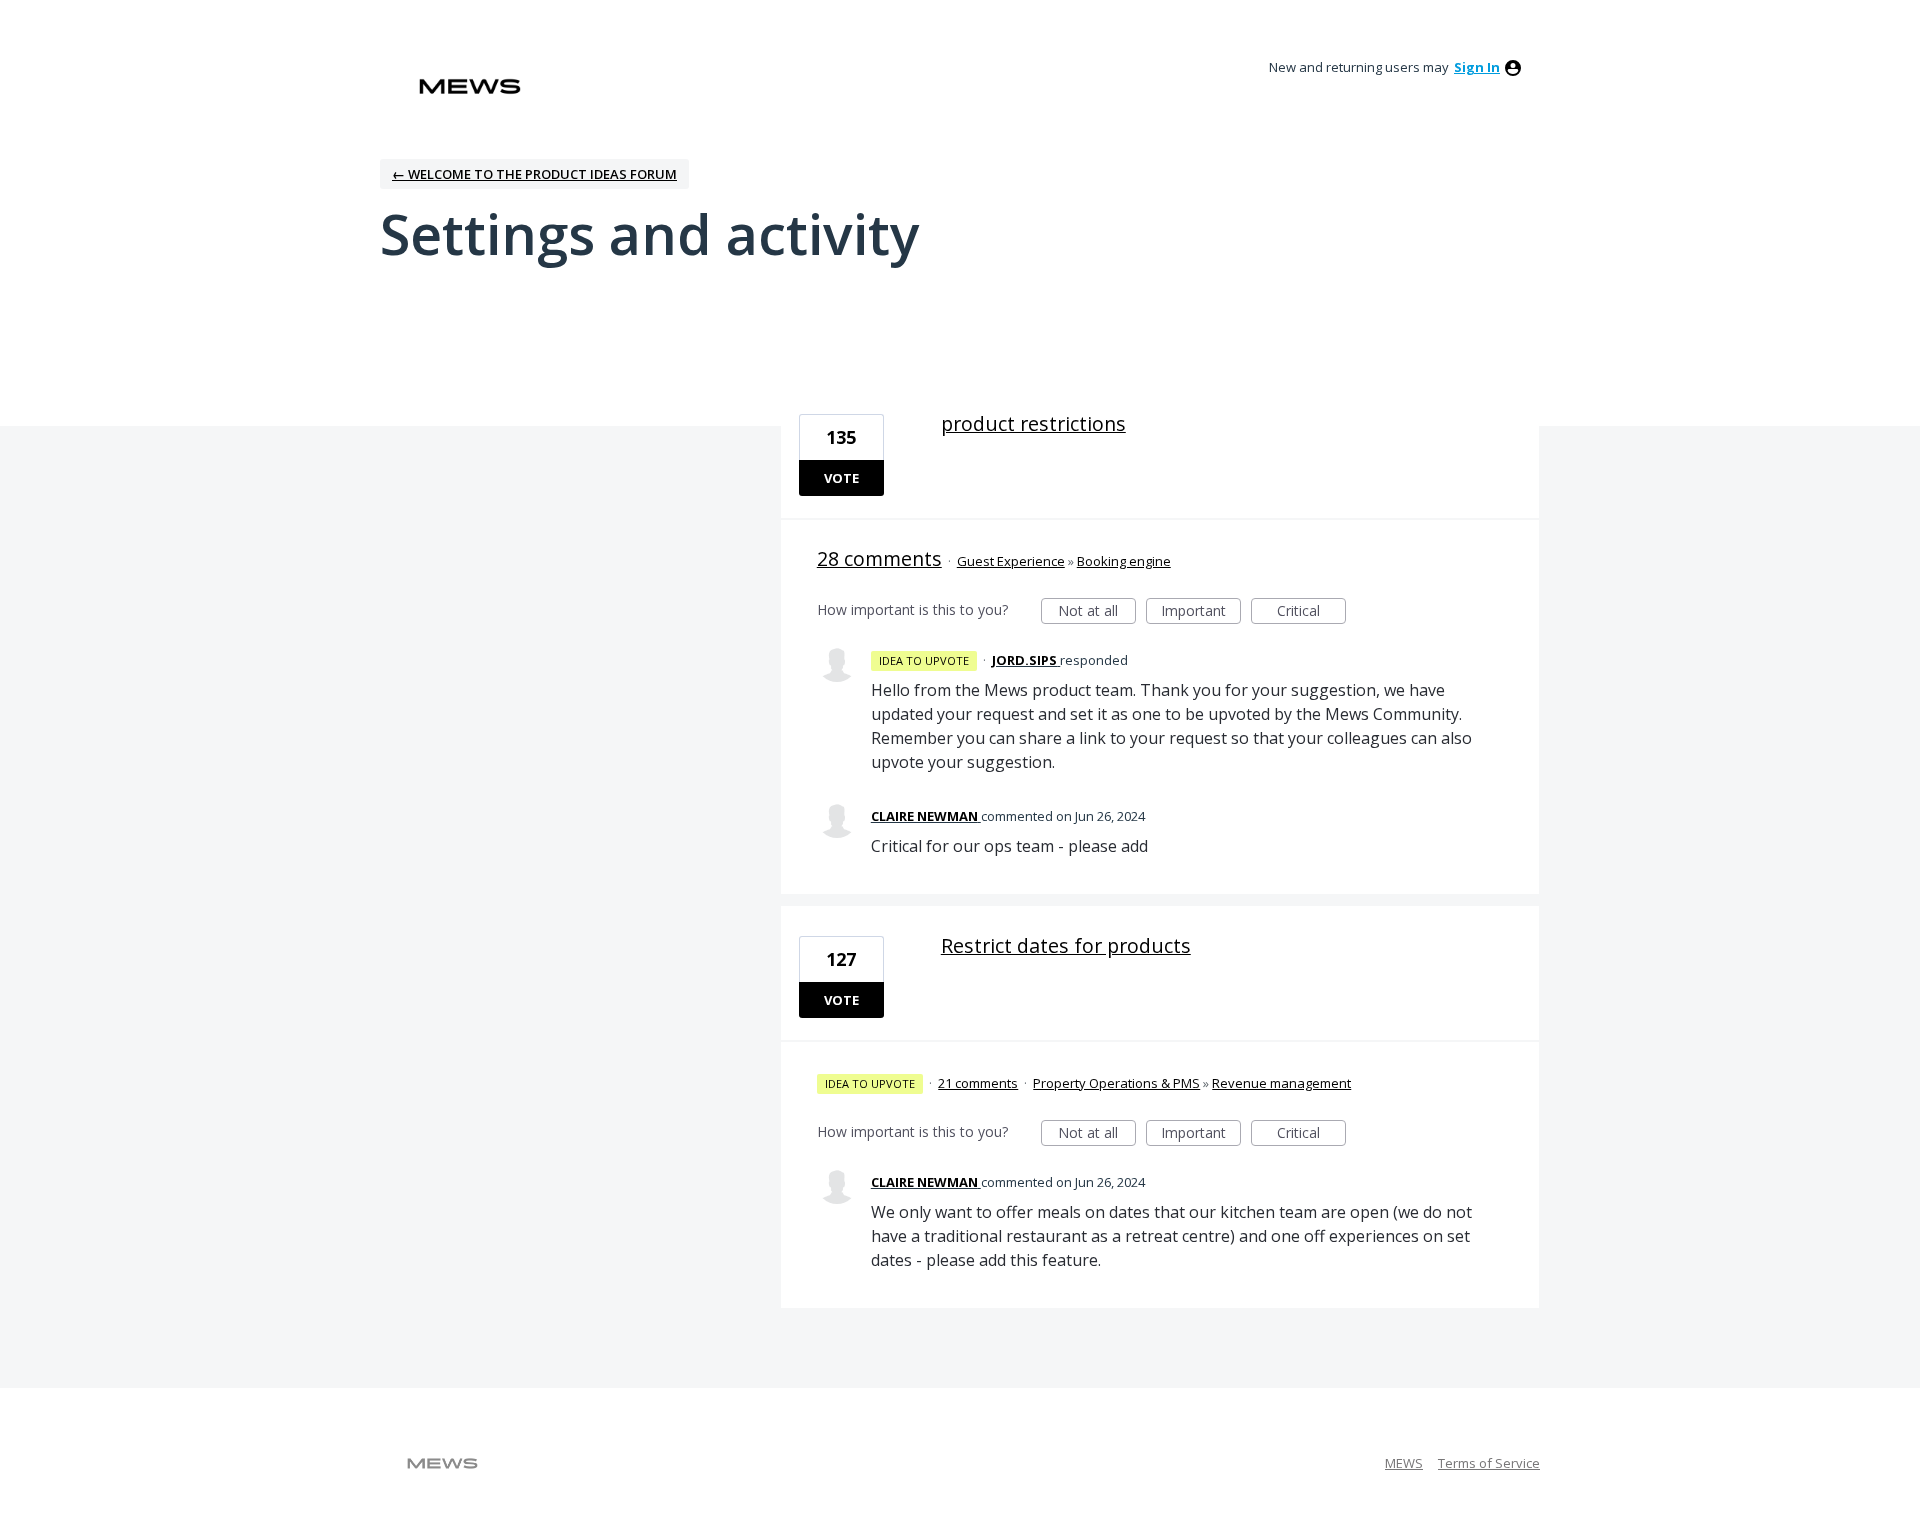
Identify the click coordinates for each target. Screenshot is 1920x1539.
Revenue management (1281, 1083)
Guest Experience (1011, 561)
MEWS (1404, 1463)
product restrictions (1033, 423)
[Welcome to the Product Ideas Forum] (470, 86)
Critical (1311, 612)
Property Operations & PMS (1116, 1083)
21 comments (978, 1083)
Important (1201, 612)
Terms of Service (1489, 1463)
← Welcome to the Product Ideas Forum (534, 174)
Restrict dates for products (1066, 945)
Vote (841, 478)
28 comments (879, 558)
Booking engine (1124, 561)
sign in (1477, 67)
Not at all (1097, 612)
